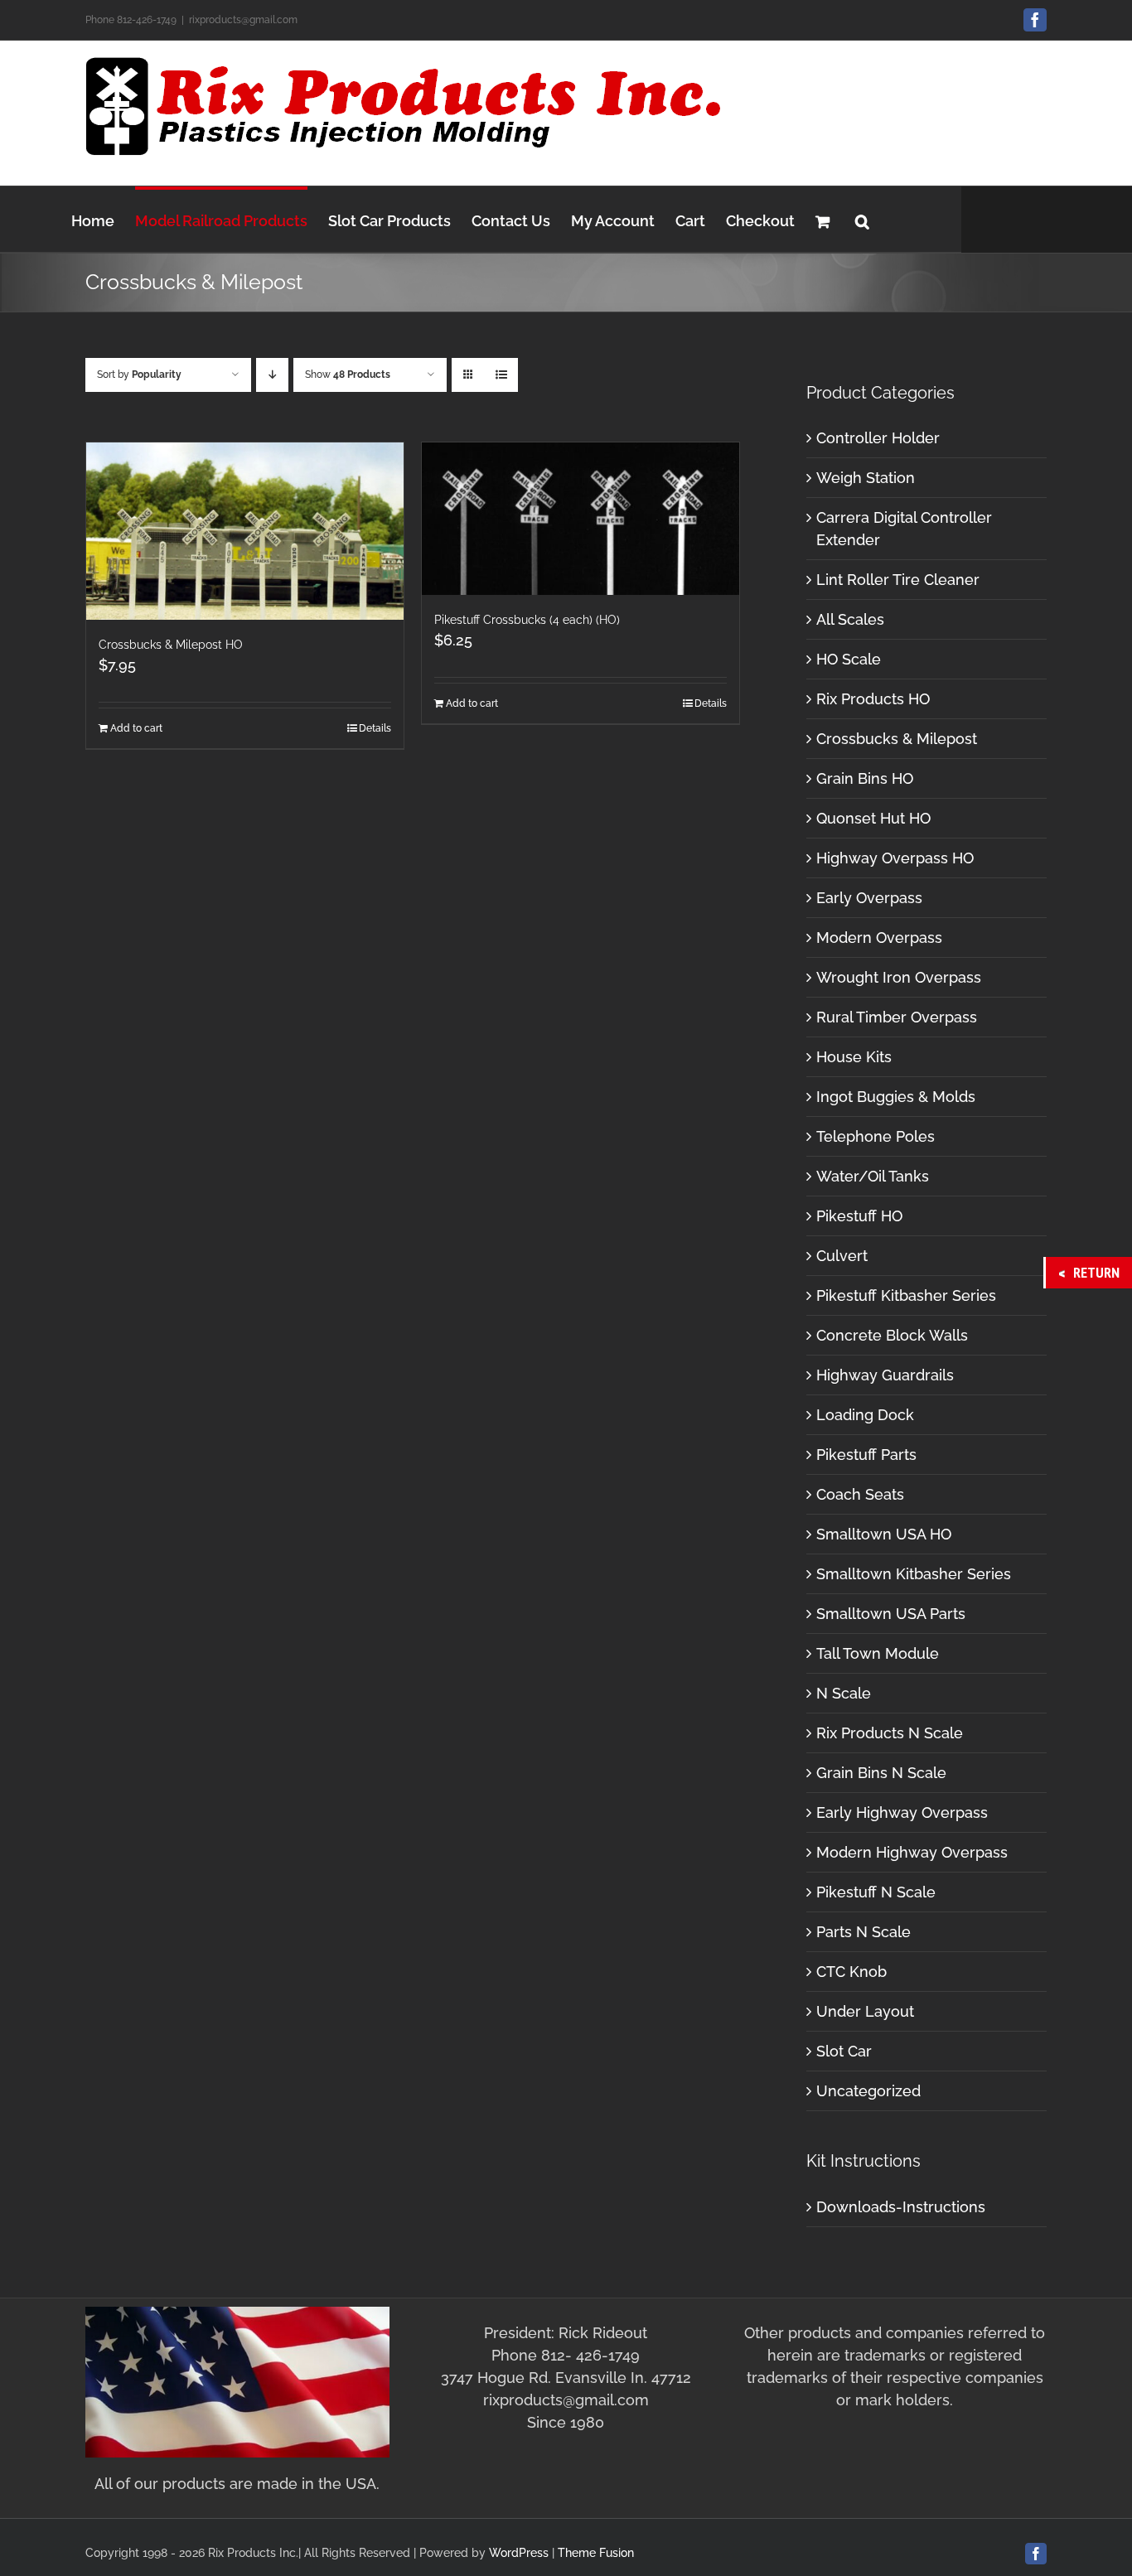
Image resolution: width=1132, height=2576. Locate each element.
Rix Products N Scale (890, 1733)
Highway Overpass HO (895, 858)
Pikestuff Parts (866, 1455)
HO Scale (849, 659)
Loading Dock (865, 1415)
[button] (862, 219)
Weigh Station (866, 478)
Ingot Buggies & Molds (896, 1097)
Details (375, 728)
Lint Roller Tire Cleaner (898, 580)
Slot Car (844, 2051)
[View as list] (501, 375)
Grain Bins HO (865, 778)
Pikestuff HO (859, 1216)
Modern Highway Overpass (912, 1852)
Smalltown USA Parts (891, 1614)
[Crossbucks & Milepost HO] (245, 531)
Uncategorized (868, 2091)
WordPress (519, 2553)
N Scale (844, 1693)
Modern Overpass (879, 938)
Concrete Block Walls (892, 1335)
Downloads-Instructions (901, 2207)
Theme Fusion (596, 2553)
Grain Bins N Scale (881, 1773)
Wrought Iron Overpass (899, 977)
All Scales (850, 619)
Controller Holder (878, 438)
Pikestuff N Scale (876, 1892)
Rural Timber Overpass (897, 1017)
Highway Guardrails (885, 1375)
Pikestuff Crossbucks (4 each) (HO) (527, 620)
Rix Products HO (873, 699)
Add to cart (136, 728)
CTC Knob (851, 1972)
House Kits (854, 1057)
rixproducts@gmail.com (243, 20)
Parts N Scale (864, 1932)
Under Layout (865, 2011)
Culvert (842, 1256)
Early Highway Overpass (902, 1812)
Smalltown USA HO (884, 1534)
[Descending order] (272, 375)
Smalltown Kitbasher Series (914, 1574)
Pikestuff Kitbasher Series (906, 1295)
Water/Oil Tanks (873, 1176)
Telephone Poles (876, 1136)
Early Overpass (869, 898)
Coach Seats (860, 1494)
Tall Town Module (878, 1653)
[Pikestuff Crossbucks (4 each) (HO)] (581, 519)
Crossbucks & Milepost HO (171, 645)
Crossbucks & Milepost (897, 739)
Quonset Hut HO (873, 818)
